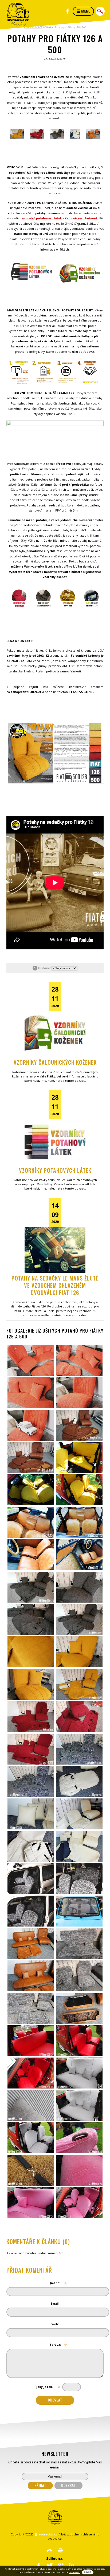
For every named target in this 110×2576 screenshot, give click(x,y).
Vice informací (75, 2572)
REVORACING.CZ (33, 27)
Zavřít (88, 2572)
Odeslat (55, 2400)
